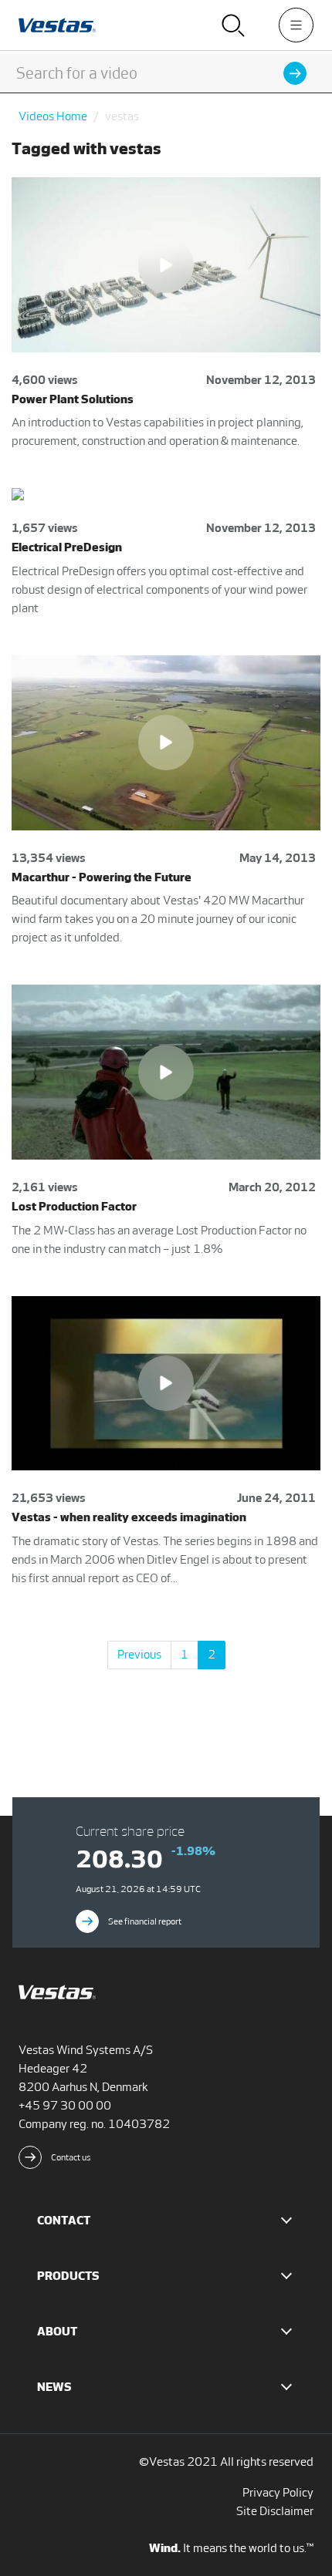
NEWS (54, 2387)
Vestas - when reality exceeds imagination (129, 1517)
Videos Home (53, 116)
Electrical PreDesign (67, 547)
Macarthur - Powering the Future (102, 877)
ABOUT (57, 2331)
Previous (139, 1654)
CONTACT (64, 2220)
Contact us (71, 2157)
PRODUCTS (68, 2276)
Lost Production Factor (74, 1206)
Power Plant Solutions (73, 399)
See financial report (145, 1921)
